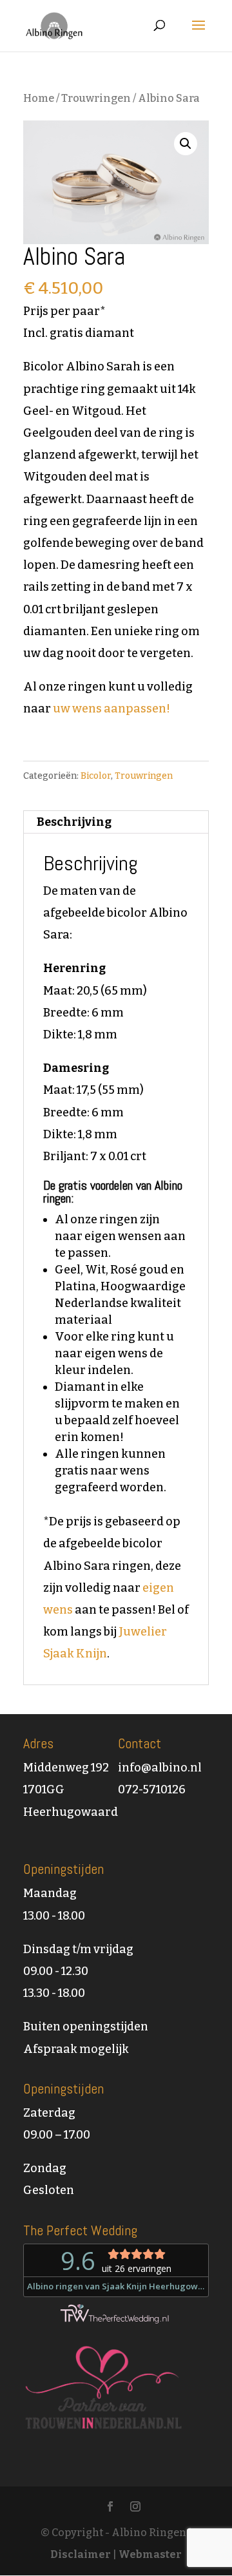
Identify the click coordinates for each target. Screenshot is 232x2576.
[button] (186, 144)
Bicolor (96, 776)
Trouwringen (96, 98)
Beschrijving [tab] (74, 822)
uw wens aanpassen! (111, 709)
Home (39, 98)
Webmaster (150, 2554)
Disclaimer (81, 2554)
